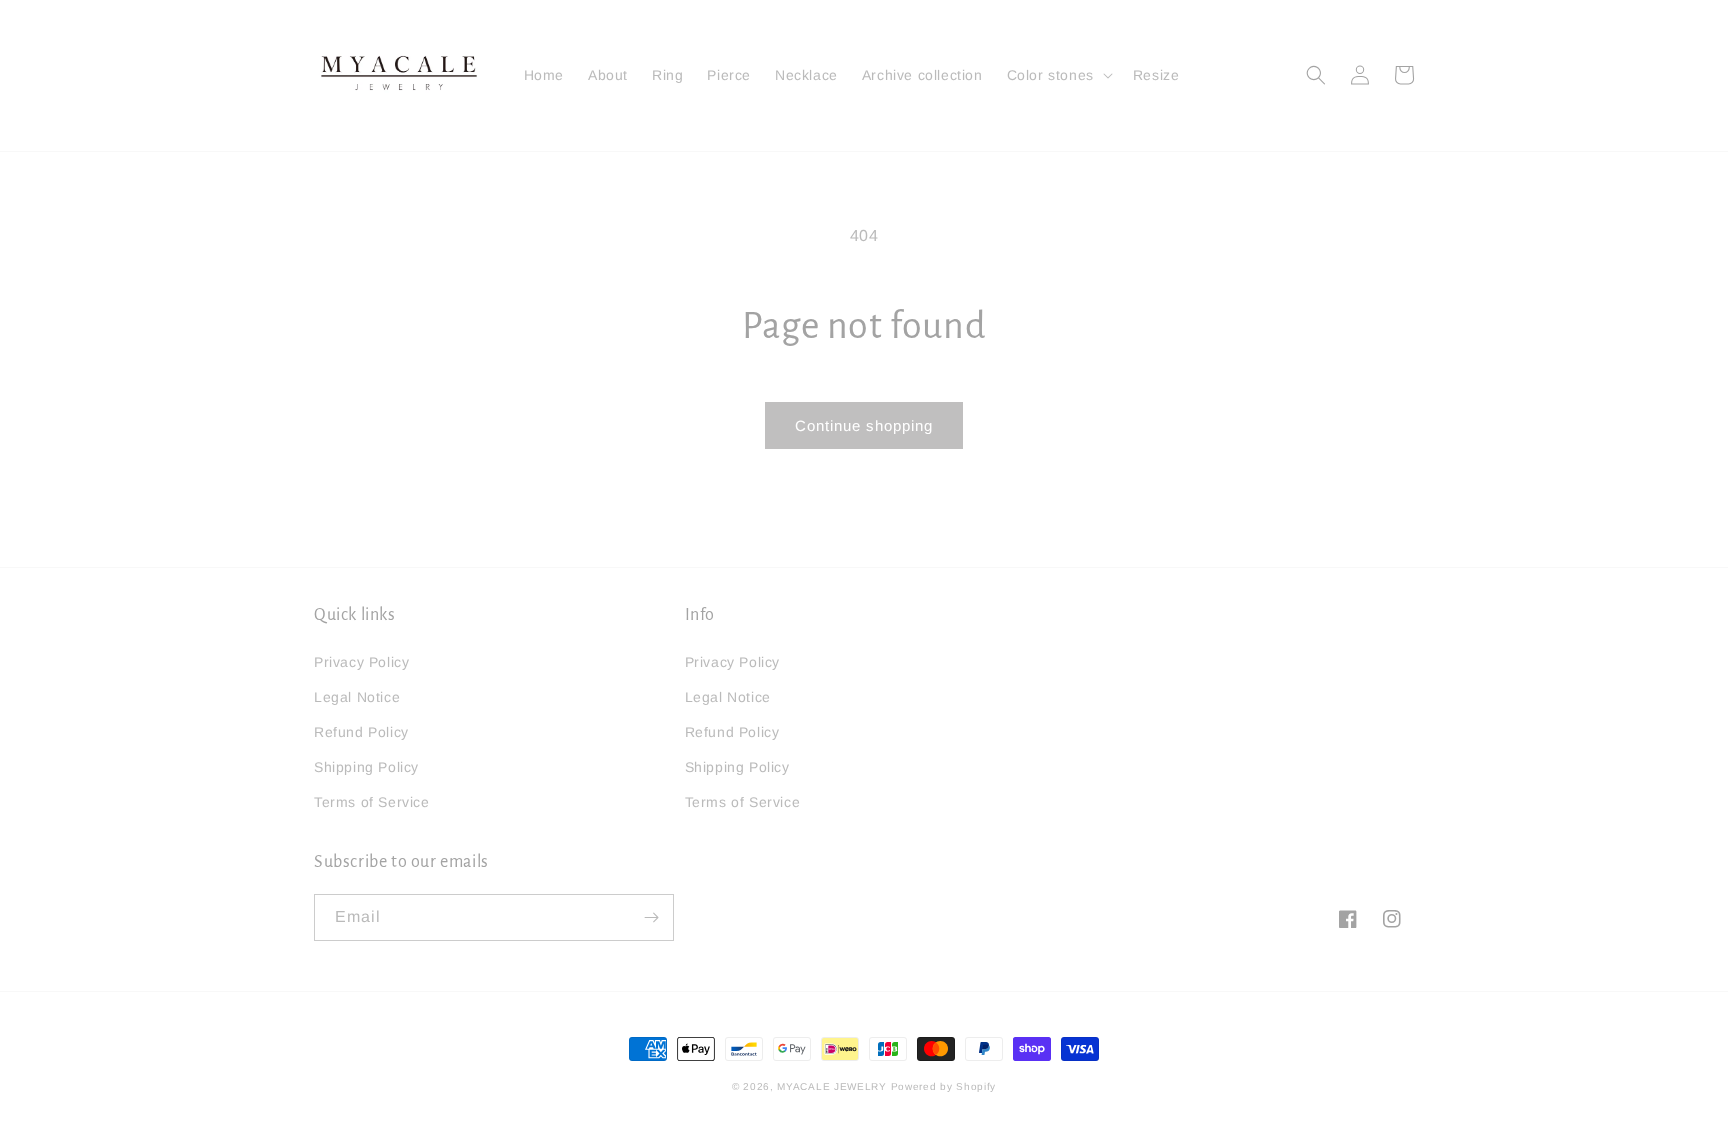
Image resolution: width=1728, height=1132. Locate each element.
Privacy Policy (361, 662)
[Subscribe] (651, 917)
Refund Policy (361, 732)
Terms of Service (372, 802)
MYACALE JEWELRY (832, 1086)
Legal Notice (357, 697)
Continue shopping (864, 425)
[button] (1058, 75)
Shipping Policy (366, 767)
